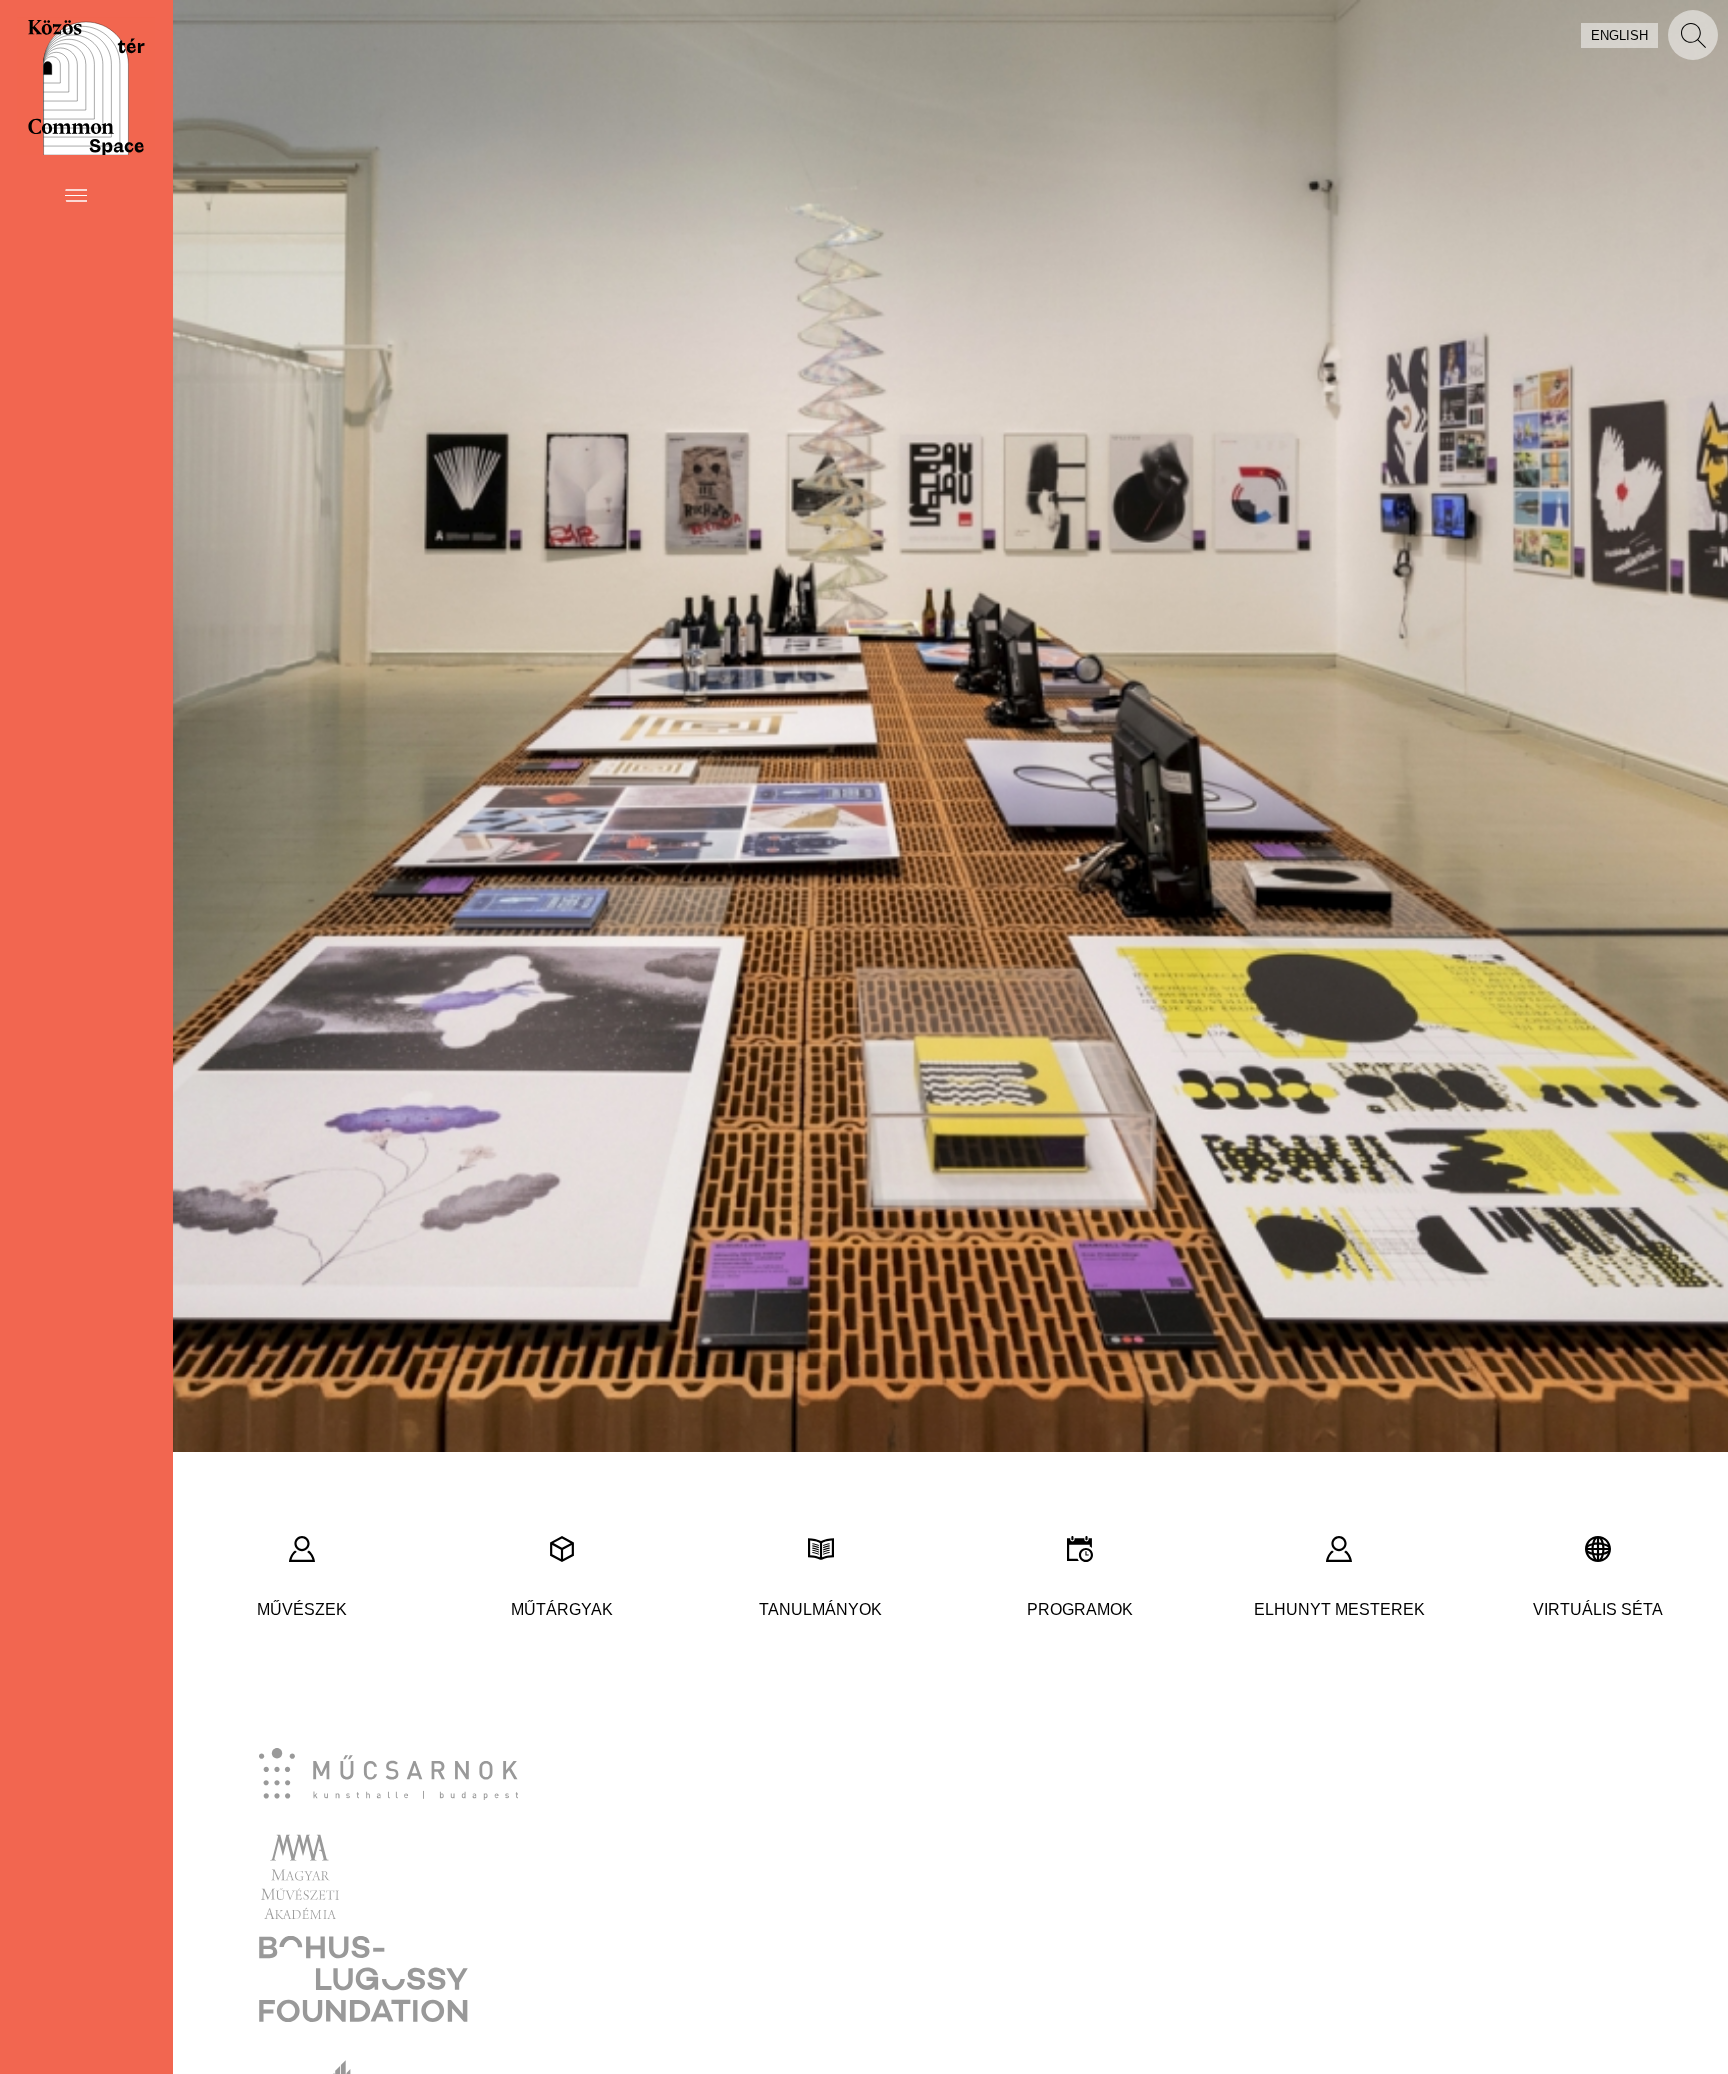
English (1619, 35)
